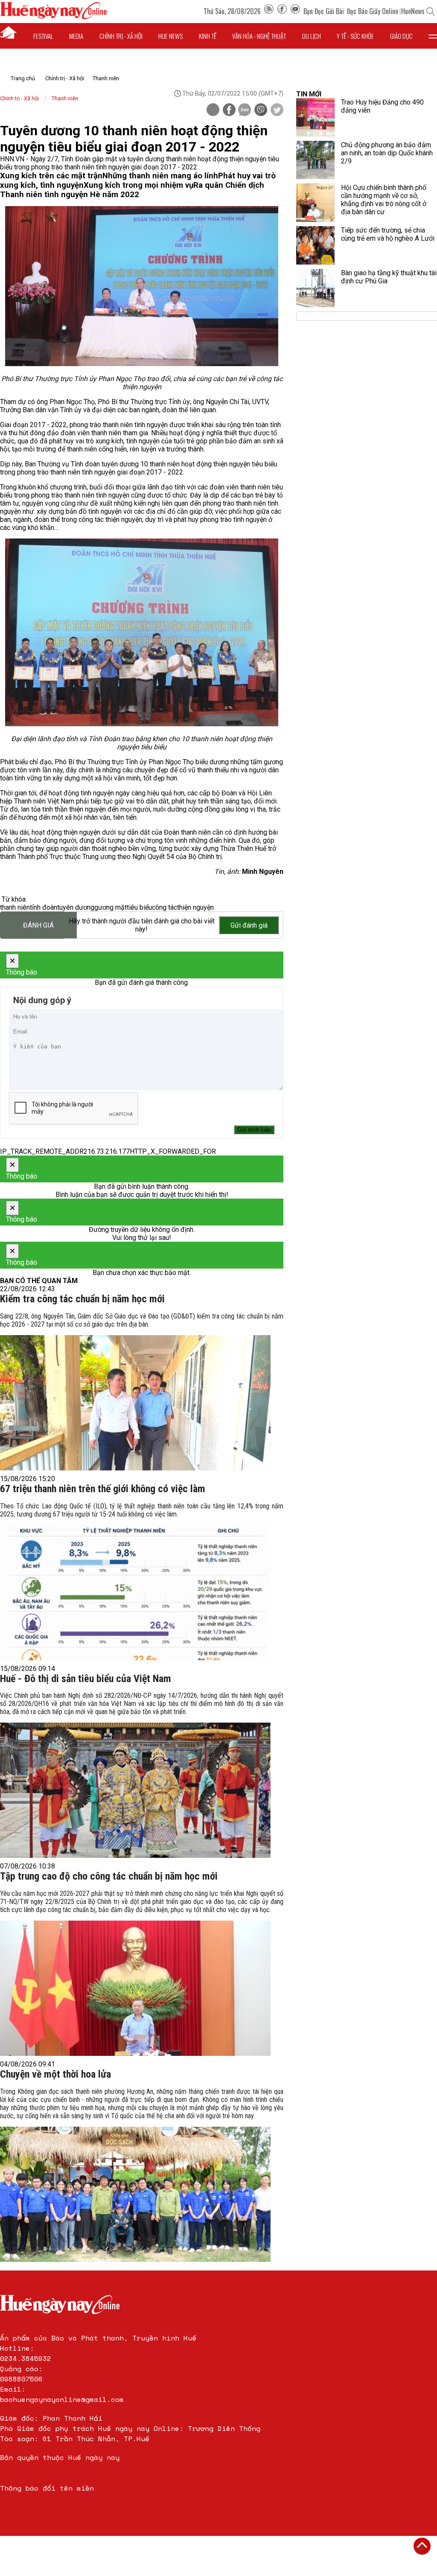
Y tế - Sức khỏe (355, 36)
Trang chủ (23, 78)
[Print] (213, 110)
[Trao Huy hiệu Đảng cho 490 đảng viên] (315, 117)
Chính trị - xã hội (121, 36)
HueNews (413, 11)
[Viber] (261, 111)
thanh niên (15, 907)
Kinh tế (208, 36)
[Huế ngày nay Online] (53, 17)
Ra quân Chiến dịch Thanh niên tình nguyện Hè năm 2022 (132, 190)
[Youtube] (295, 11)
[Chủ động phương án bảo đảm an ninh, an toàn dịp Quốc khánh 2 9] (315, 160)
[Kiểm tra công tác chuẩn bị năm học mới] (135, 1403)
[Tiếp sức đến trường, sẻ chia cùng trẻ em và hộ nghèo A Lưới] (315, 245)
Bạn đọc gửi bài (324, 11)
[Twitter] (277, 111)
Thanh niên (106, 78)
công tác (165, 907)
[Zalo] (245, 111)
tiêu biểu (139, 907)
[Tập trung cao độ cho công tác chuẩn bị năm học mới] (135, 1988)
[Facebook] (282, 11)
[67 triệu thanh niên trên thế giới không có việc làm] (135, 1593)
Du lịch (312, 36)
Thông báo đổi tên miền (47, 2488)
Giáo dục (401, 36)
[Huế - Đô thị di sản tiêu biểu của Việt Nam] (135, 1790)
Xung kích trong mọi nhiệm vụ (138, 185)
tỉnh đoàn (44, 907)
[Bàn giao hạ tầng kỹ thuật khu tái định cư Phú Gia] (315, 288)
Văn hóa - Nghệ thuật (259, 36)
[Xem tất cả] (433, 36)
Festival (43, 36)
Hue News (170, 36)
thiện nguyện (195, 907)
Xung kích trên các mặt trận (51, 176)
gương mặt (111, 907)
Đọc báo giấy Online (373, 11)
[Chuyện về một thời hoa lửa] (135, 2194)
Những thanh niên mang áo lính (160, 176)
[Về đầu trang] (422, 2546)
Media (76, 36)
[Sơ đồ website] (269, 11)
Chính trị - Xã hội (65, 78)
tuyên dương (76, 907)
